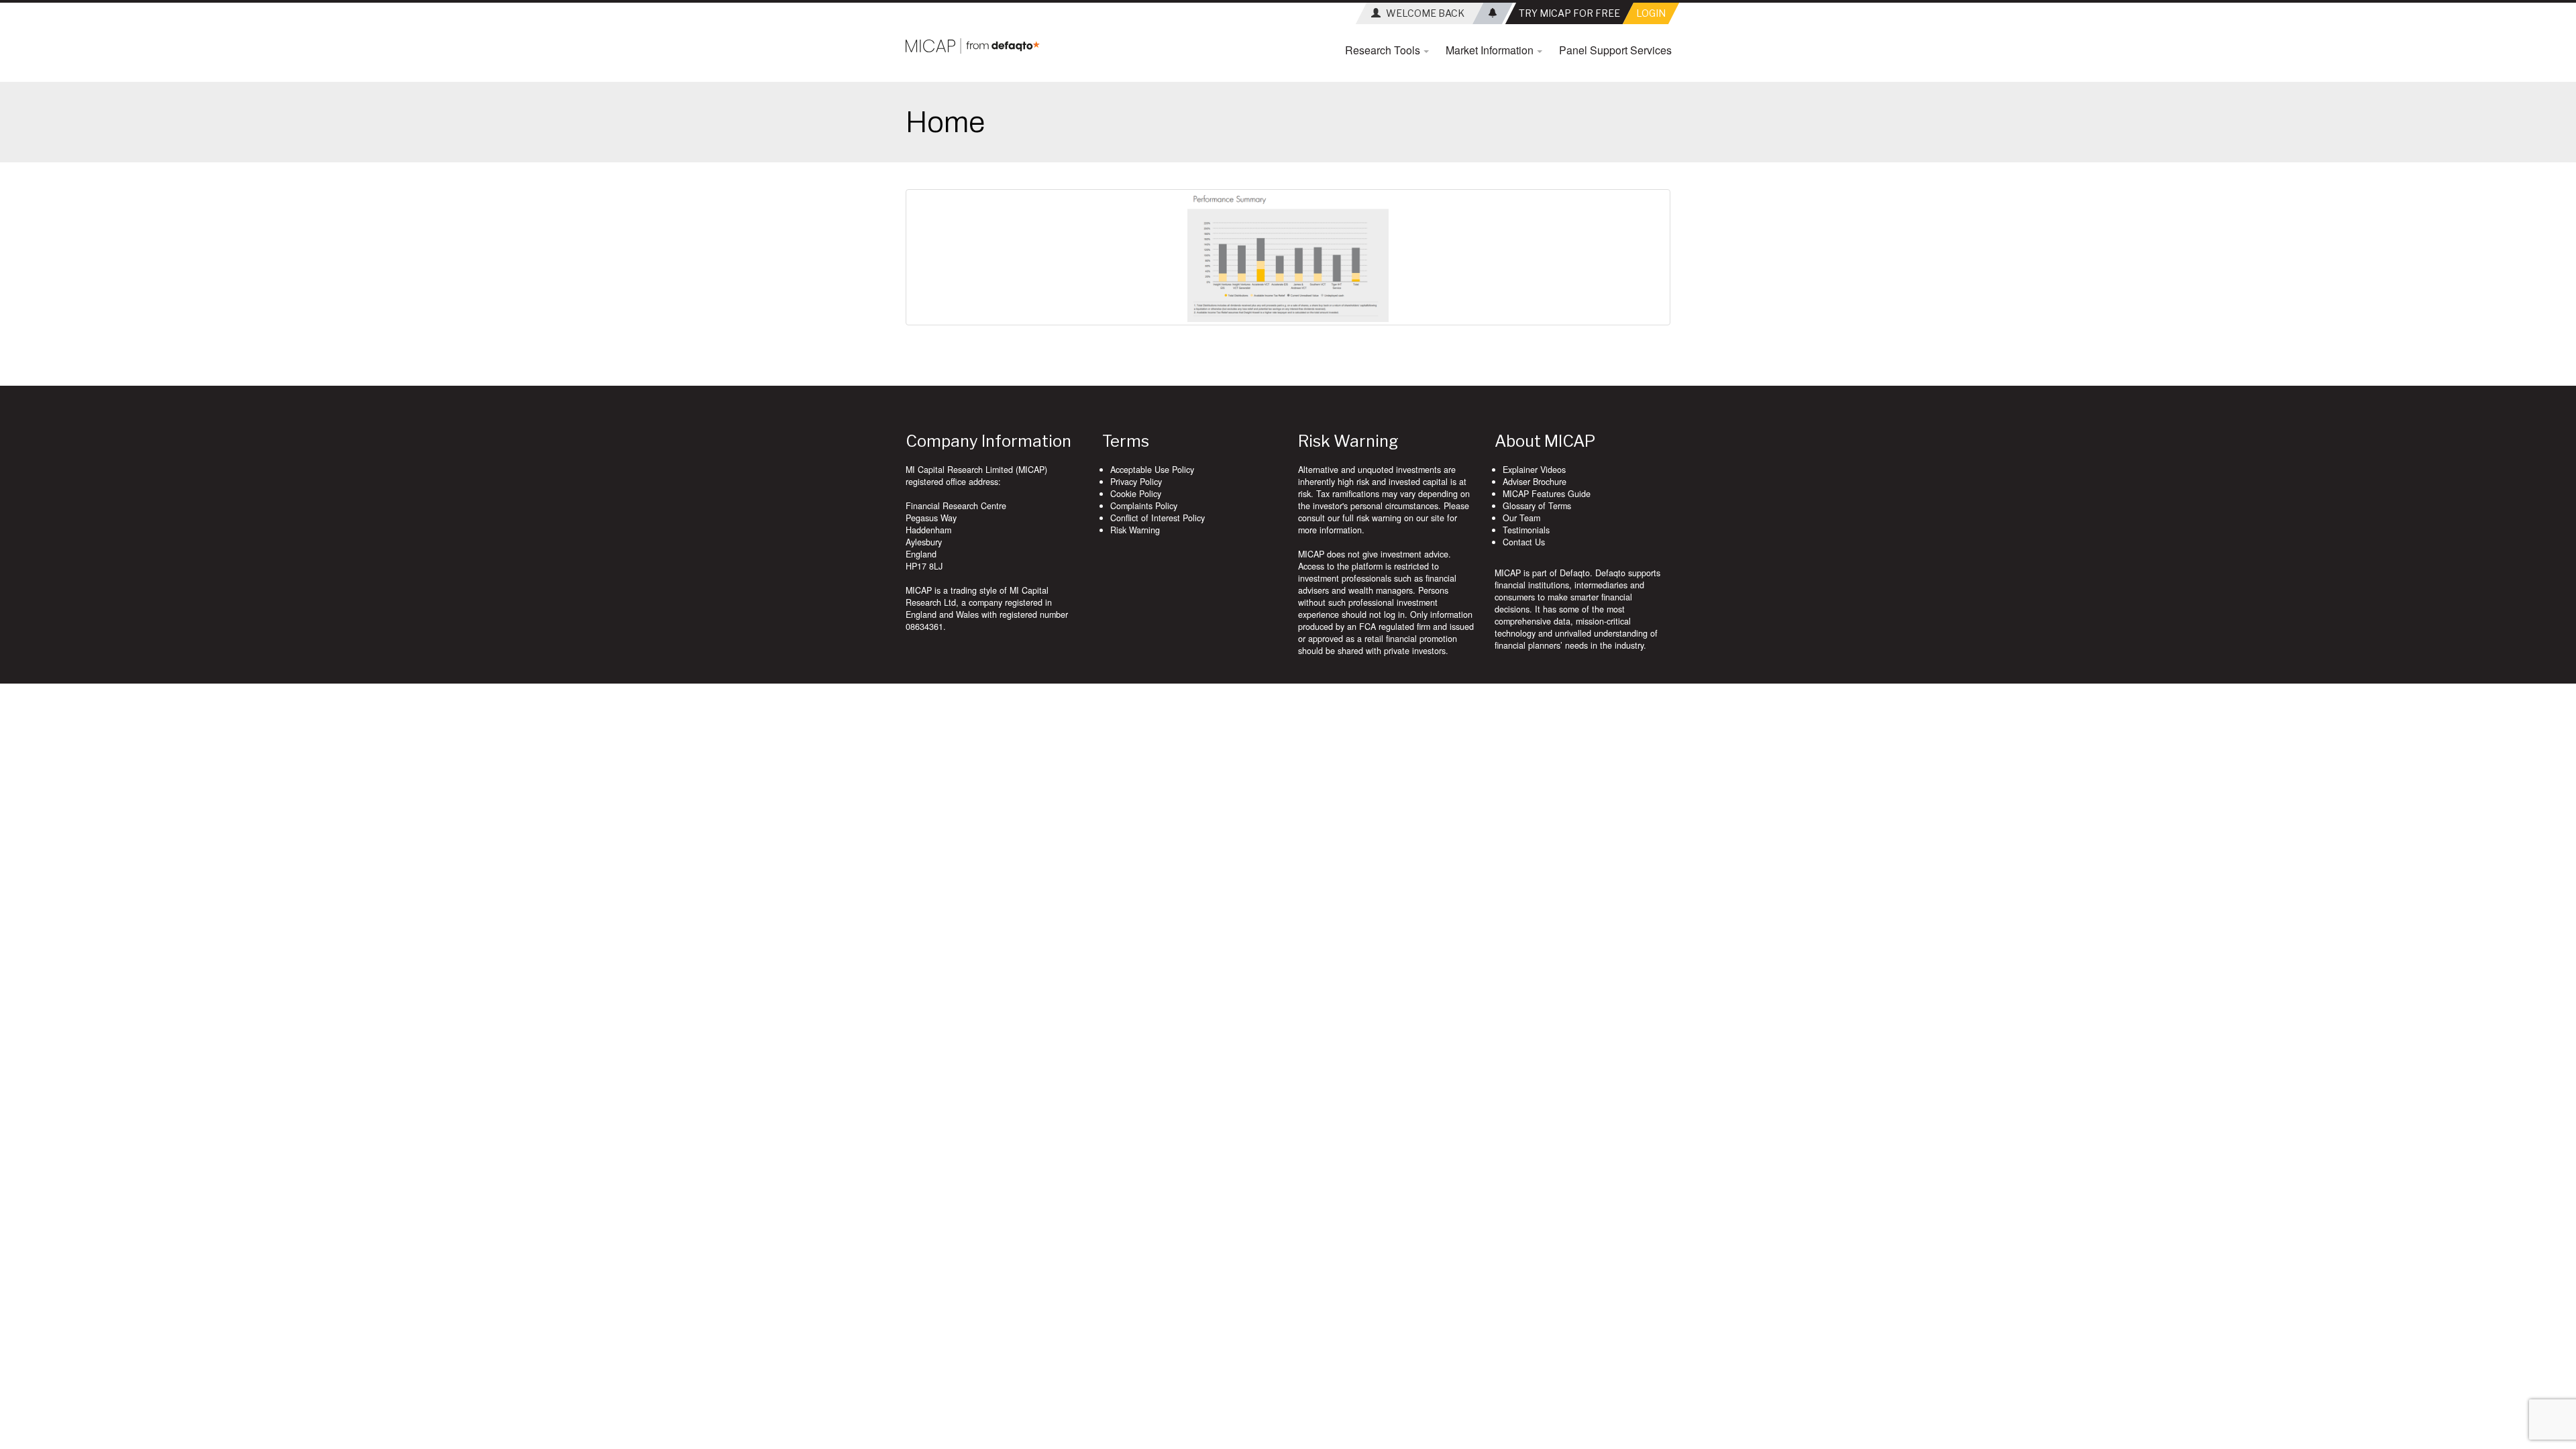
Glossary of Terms (1537, 506)
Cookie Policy (1136, 494)
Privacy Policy (1136, 482)
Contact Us (1524, 542)
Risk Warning (1135, 530)
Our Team (1521, 518)
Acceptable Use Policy (1152, 470)
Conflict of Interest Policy (1158, 518)
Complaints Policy (1144, 506)
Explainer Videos (1534, 470)
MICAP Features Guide (1547, 494)
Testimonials (1526, 530)
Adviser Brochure (1535, 482)
